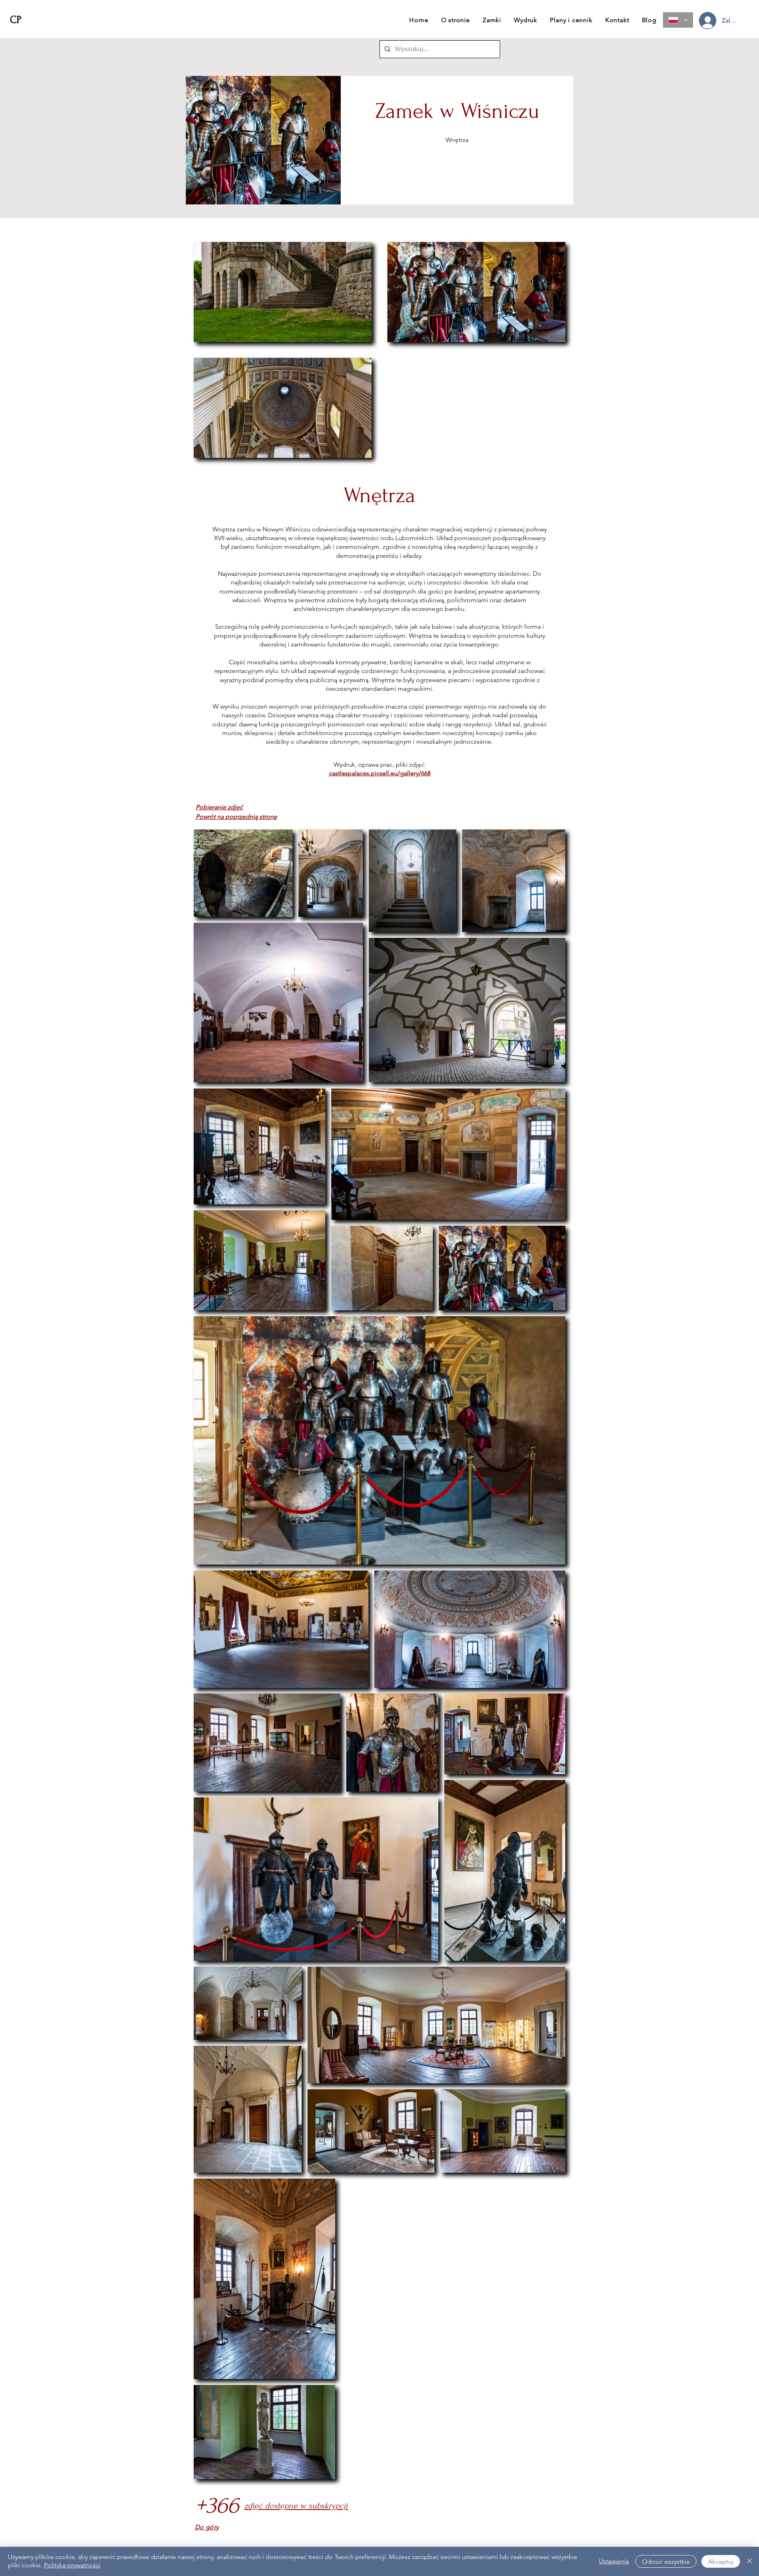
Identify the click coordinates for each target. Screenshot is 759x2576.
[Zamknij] (750, 2561)
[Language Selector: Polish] (678, 20)
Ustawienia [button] (614, 2561)
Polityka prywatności (72, 2565)
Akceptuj (721, 2562)
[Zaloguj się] (707, 21)
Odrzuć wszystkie (666, 2562)
